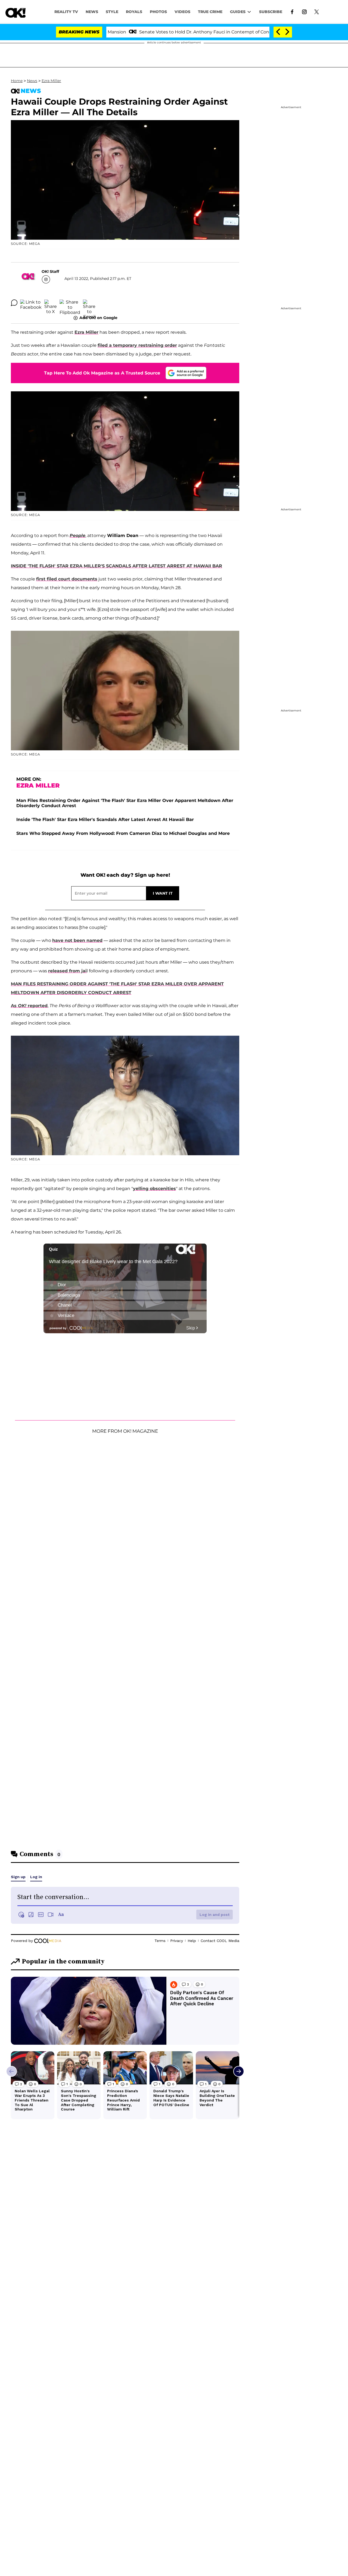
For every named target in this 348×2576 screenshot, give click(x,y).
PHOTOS (158, 12)
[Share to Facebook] (31, 303)
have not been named (77, 940)
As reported (29, 1006)
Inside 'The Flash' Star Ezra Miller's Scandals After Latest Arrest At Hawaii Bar (105, 819)
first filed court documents (67, 579)
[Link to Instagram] (304, 11)
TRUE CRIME (210, 12)
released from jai (67, 971)
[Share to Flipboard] (70, 303)
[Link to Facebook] (292, 11)
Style (112, 12)
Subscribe (271, 12)
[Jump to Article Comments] (14, 303)
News (32, 81)
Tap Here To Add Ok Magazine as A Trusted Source (102, 373)
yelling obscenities (154, 1189)
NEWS (92, 12)
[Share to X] (51, 303)
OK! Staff (50, 271)
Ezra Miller (51, 81)
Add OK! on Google (98, 318)
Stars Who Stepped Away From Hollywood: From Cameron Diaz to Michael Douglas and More (123, 833)
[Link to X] (317, 11)
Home (17, 81)
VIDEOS (182, 12)
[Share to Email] (89, 303)
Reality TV (66, 12)
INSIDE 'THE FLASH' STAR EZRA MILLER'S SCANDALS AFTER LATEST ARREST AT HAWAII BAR (116, 566)
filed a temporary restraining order (137, 345)
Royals (134, 12)
